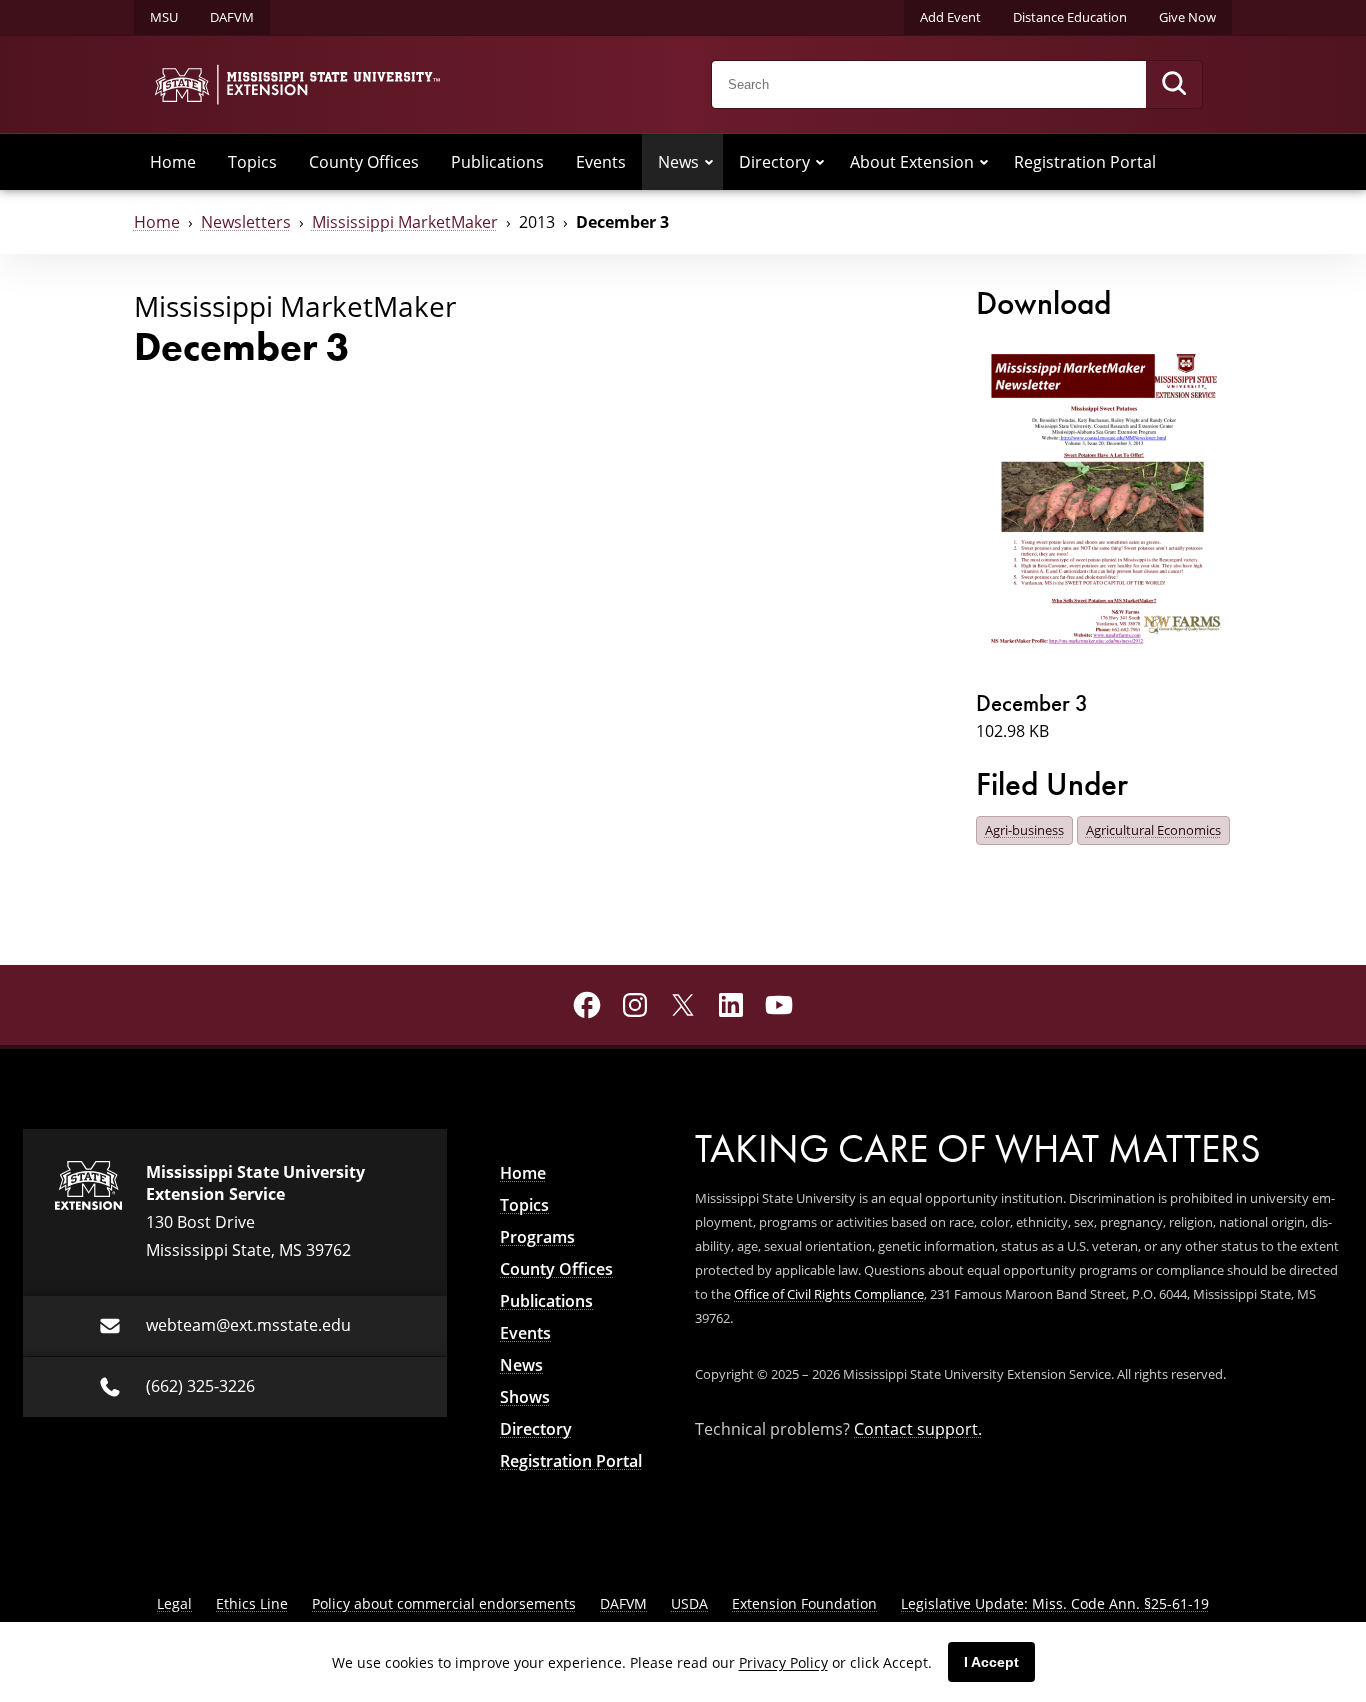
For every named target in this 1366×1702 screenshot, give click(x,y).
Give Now (1187, 17)
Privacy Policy (783, 1662)
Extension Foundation (804, 1603)
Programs (537, 1237)
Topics (252, 162)
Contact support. (918, 1429)
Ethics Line (252, 1603)
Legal (174, 1603)
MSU (164, 17)
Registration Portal (1085, 162)
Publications (497, 162)
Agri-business (1024, 830)
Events (601, 162)
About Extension (912, 162)
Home (173, 162)
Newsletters (246, 222)
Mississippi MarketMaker (405, 222)
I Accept (991, 1662)
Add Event (950, 17)
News (678, 162)
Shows (525, 1397)
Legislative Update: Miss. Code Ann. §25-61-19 (1055, 1603)
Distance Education (1070, 17)
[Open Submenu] (709, 162)
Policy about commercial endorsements (444, 1603)
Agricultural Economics (1153, 830)
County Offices (364, 162)
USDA (689, 1603)
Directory (774, 162)
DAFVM (232, 17)
